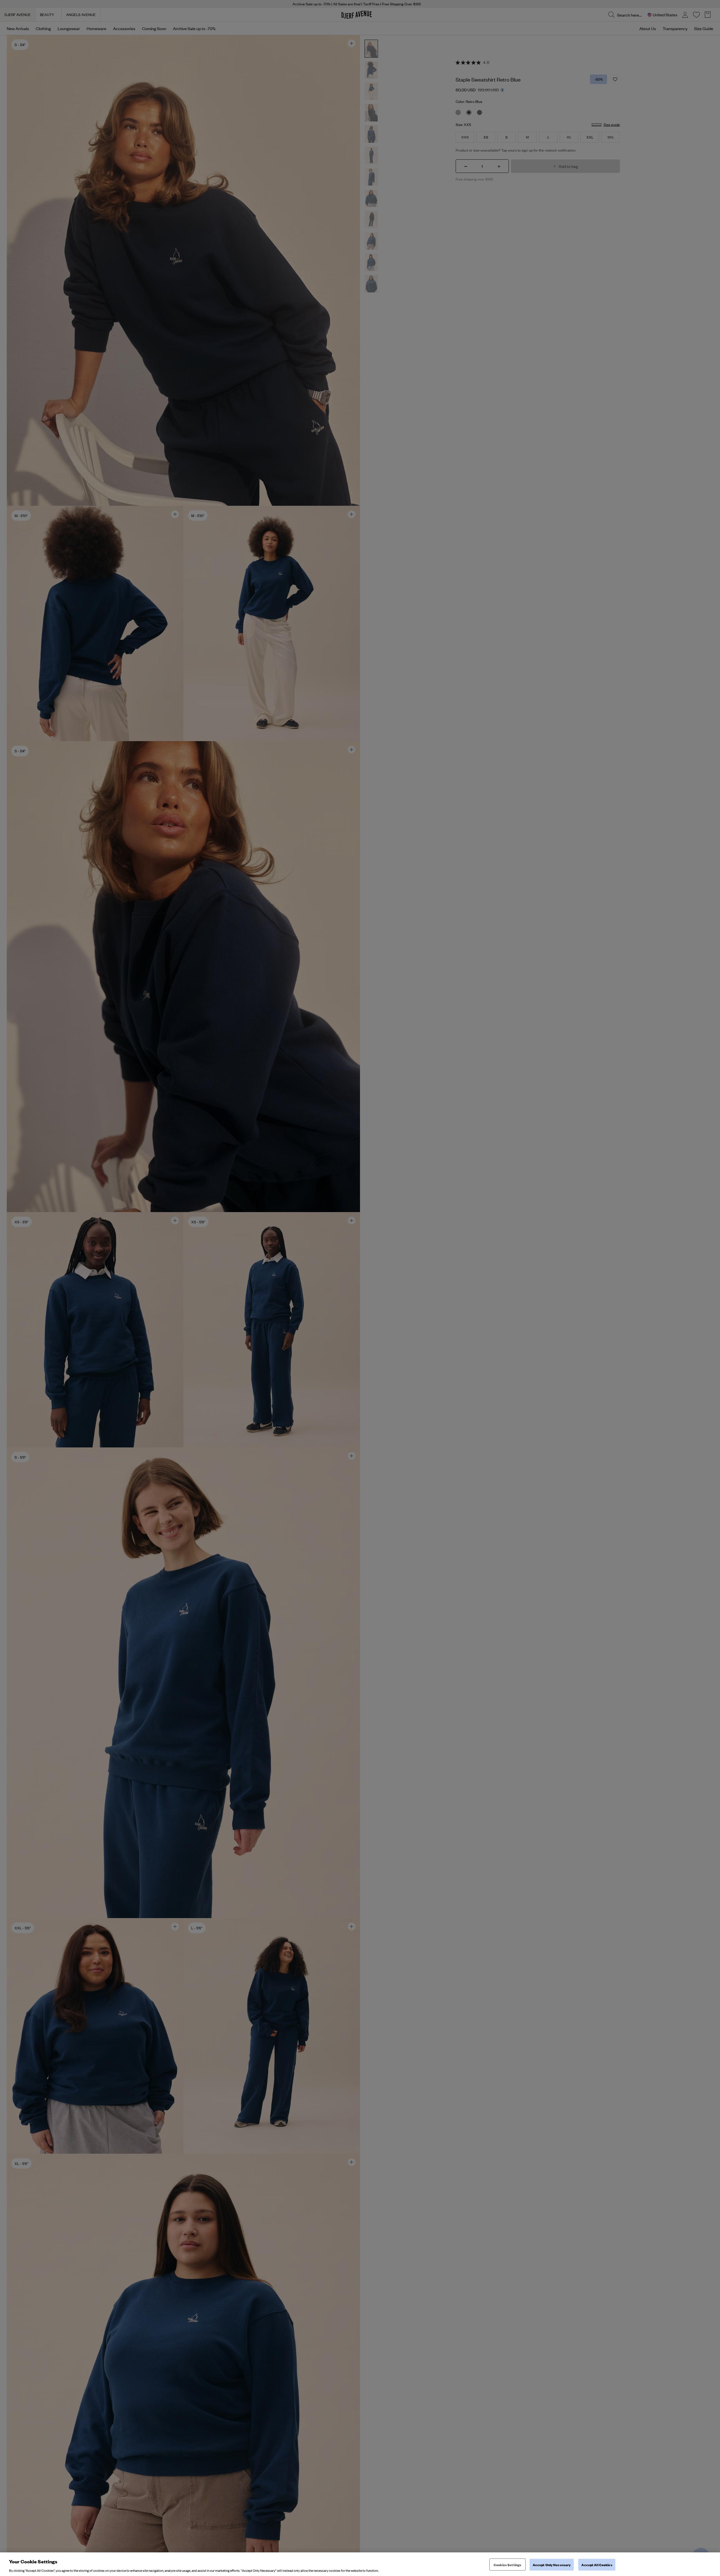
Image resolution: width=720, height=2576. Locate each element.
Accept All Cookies (597, 2564)
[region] (360, 2564)
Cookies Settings (507, 2564)
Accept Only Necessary (552, 2564)
